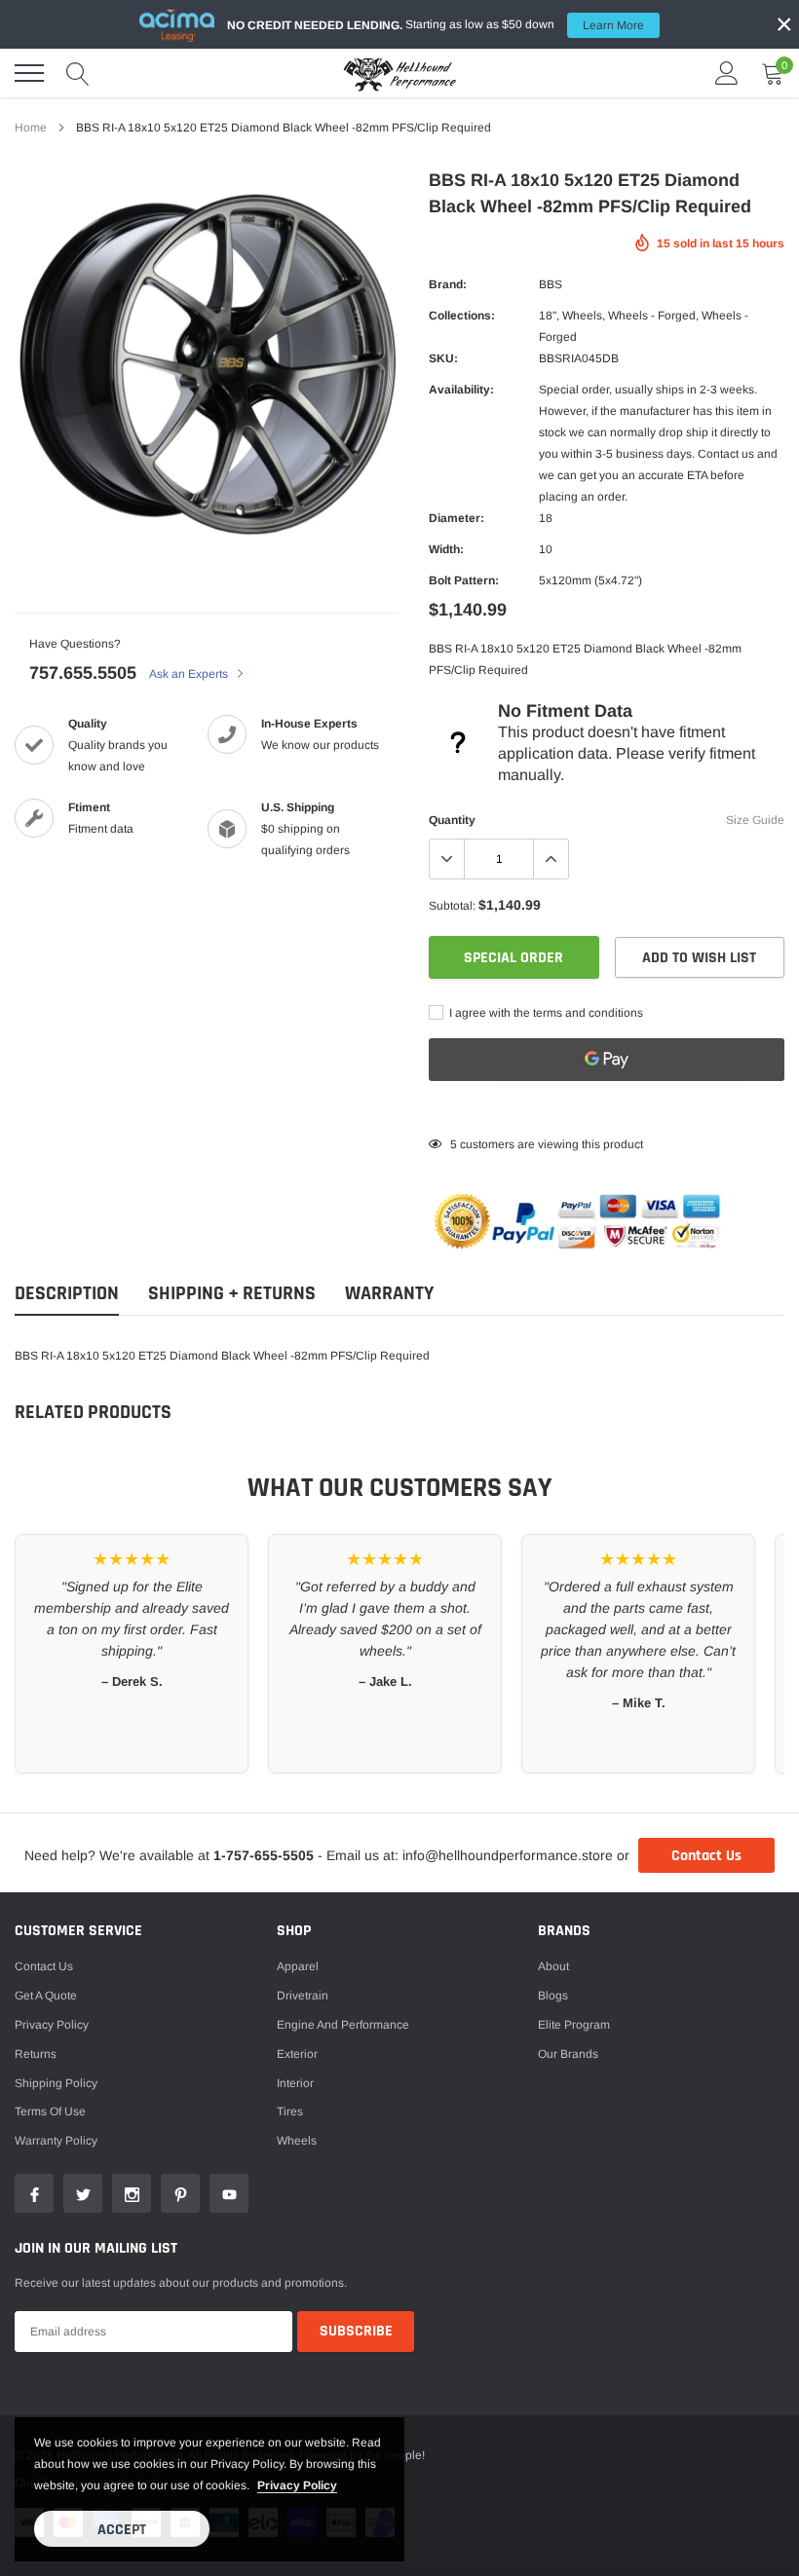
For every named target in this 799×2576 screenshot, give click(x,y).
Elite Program (574, 2025)
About (553, 1966)
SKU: (443, 358)
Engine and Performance (343, 2025)
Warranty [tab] (389, 1294)
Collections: (462, 316)
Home (31, 128)
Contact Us (706, 1856)
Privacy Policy (52, 2025)
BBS (551, 284)
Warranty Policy (56, 2141)
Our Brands (568, 2054)
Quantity (452, 820)
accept (122, 2530)
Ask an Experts (190, 674)
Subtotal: (452, 906)
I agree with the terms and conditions (545, 1013)
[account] (727, 73)
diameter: (457, 518)
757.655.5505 (83, 673)
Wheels (582, 316)
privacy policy (297, 2485)
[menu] (29, 73)
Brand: (448, 284)
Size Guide (755, 820)
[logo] (399, 73)
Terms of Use (50, 2111)
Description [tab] (67, 1294)
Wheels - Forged (652, 316)
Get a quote (46, 1996)
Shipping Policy (56, 2083)
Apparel (298, 1966)
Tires (290, 2111)
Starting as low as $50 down (436, 25)
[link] (34, 2193)
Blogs (553, 1996)
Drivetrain (303, 1996)
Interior (295, 2083)
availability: (461, 390)
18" (548, 316)
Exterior (297, 2054)
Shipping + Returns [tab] (232, 1294)
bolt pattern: (464, 580)
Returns (36, 2054)
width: (446, 549)
